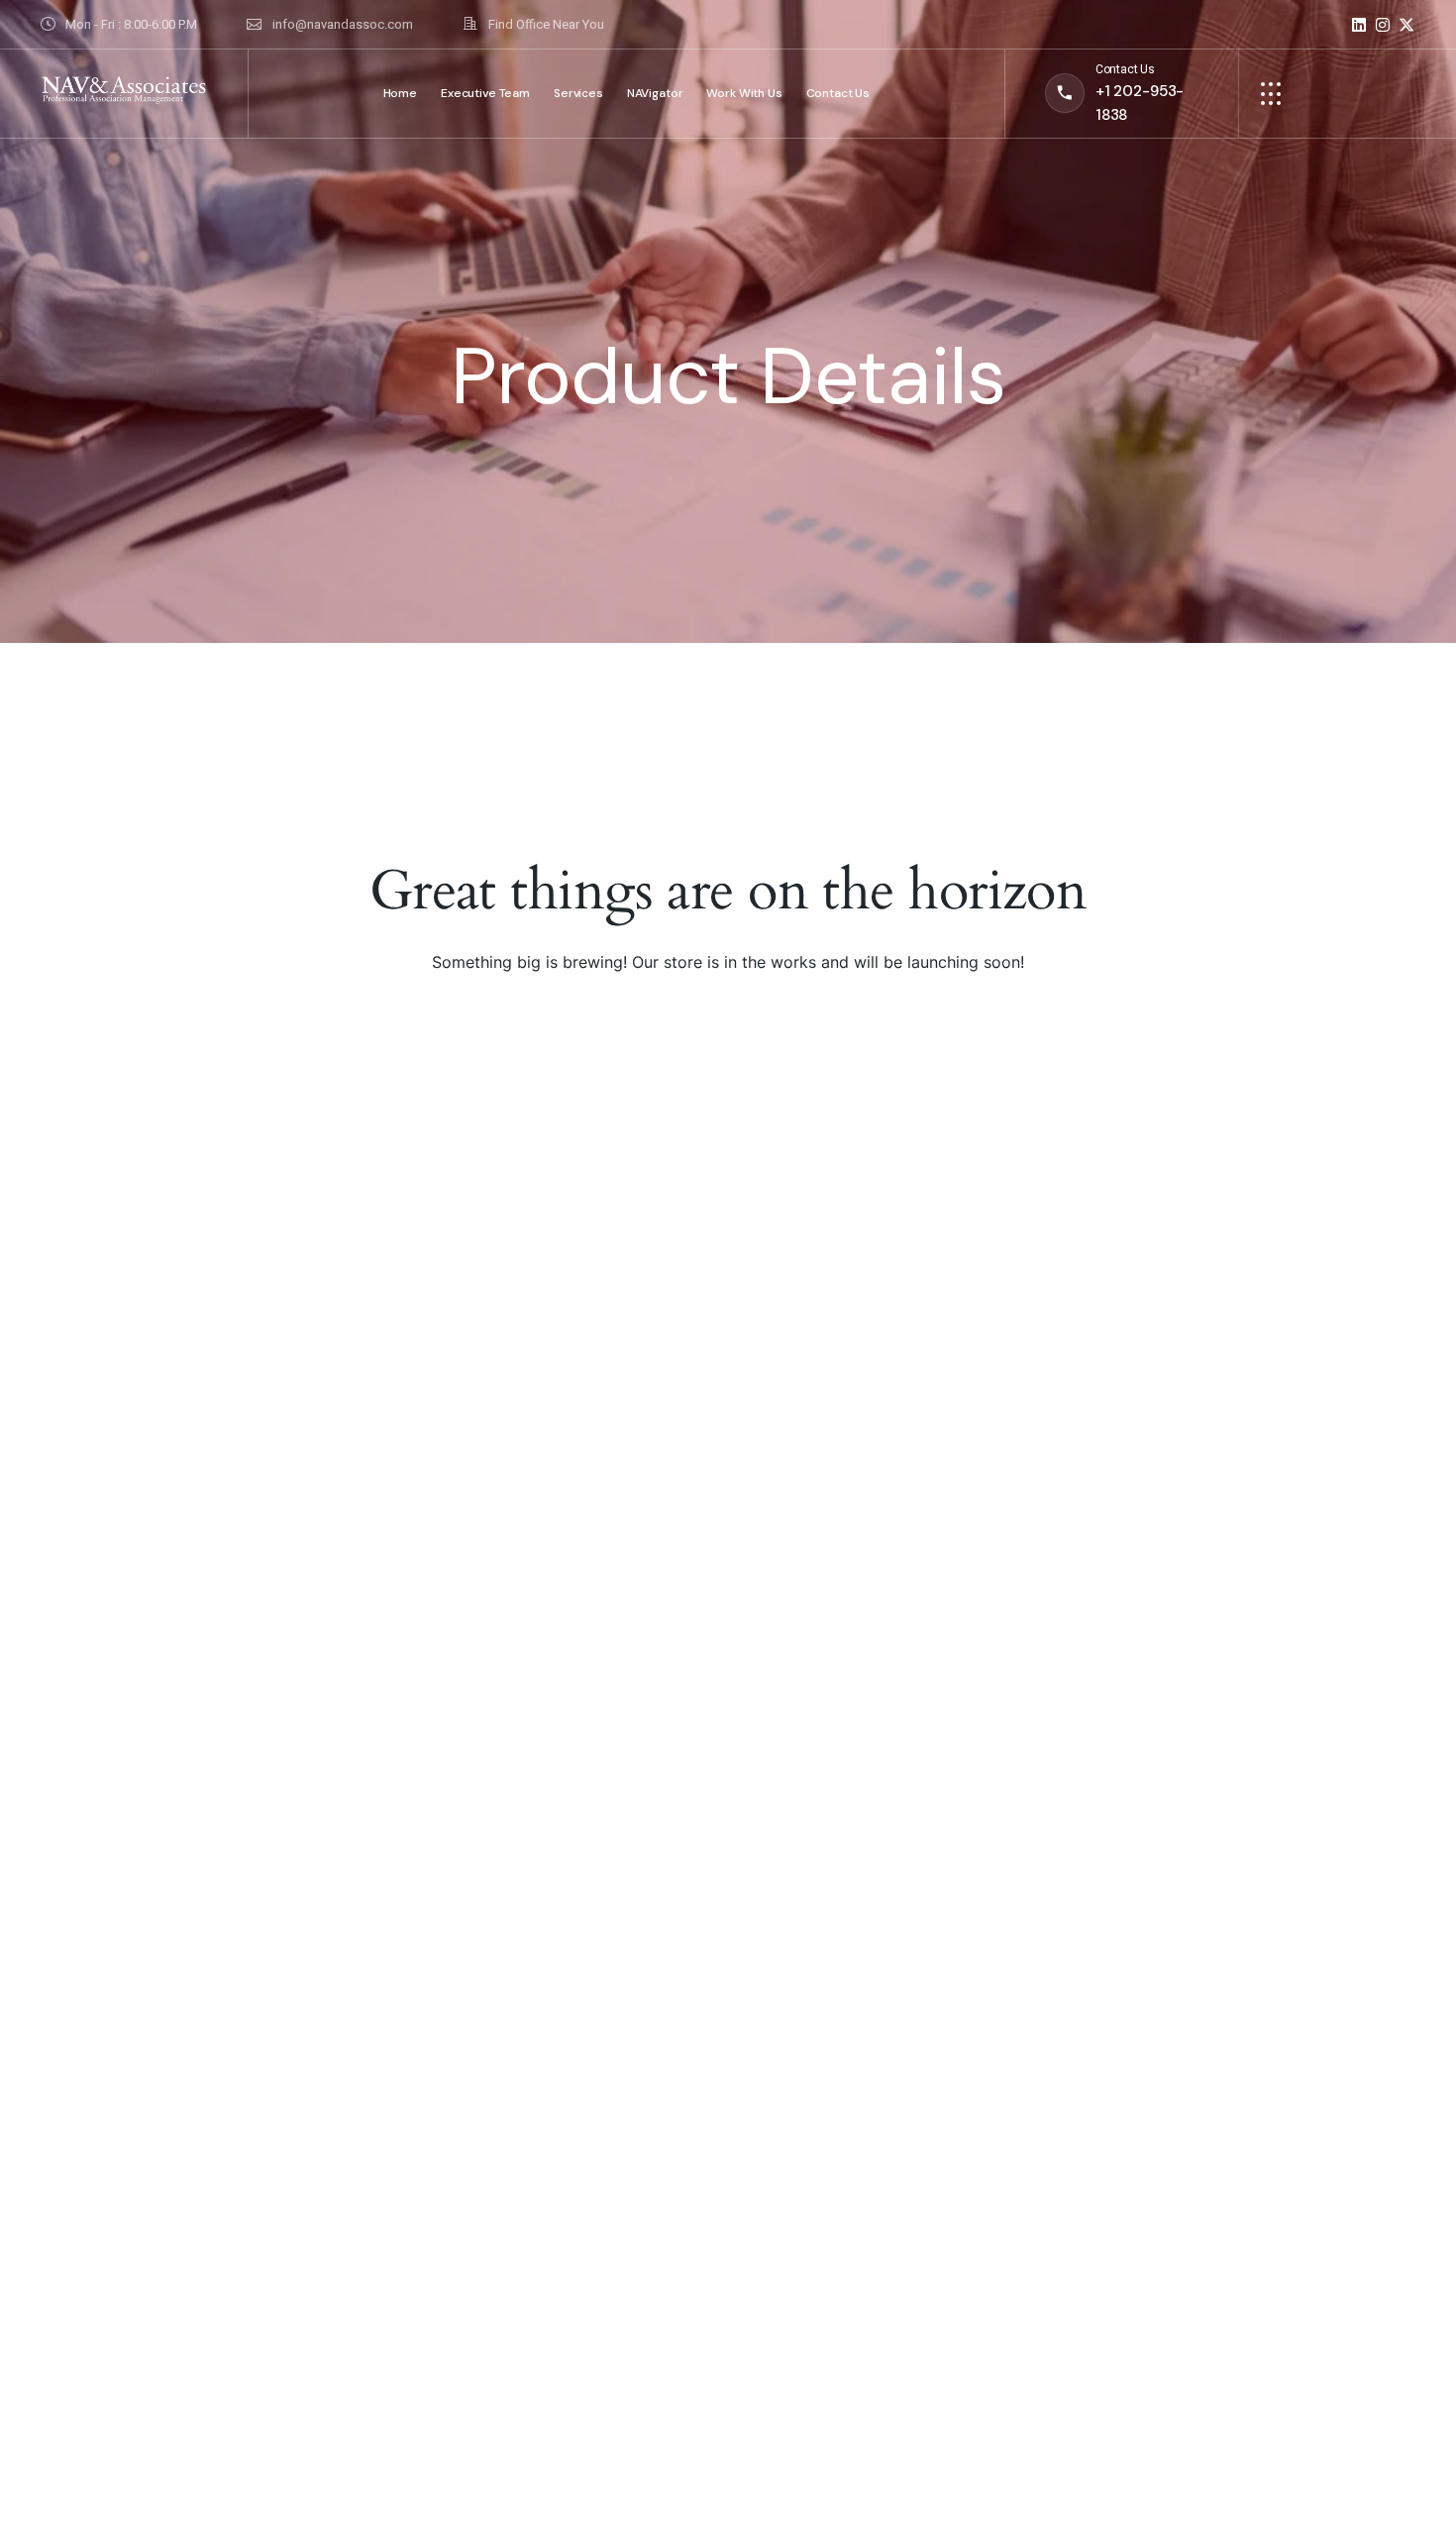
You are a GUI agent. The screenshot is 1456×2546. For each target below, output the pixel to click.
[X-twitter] (1406, 25)
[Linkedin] (1359, 25)
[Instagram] (1383, 25)
